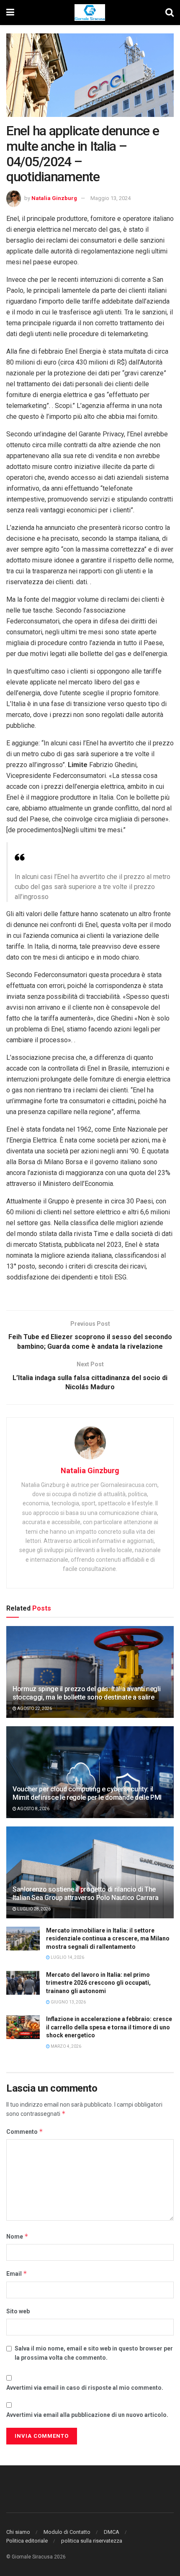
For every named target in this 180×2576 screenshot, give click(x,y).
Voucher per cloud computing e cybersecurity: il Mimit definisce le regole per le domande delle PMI (87, 1793)
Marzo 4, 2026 (66, 2046)
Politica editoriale (27, 2541)
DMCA (112, 2532)
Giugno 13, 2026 (68, 2002)
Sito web (18, 2311)
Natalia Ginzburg (54, 198)
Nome (17, 2236)
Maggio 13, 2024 (111, 198)
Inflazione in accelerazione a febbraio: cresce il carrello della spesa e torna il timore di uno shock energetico (109, 2027)
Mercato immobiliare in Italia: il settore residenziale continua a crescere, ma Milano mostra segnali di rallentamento (108, 1939)
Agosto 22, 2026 (34, 1708)
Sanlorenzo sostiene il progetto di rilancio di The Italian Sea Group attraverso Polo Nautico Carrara (85, 1894)
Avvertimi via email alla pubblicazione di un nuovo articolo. (87, 2415)
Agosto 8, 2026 (33, 1809)
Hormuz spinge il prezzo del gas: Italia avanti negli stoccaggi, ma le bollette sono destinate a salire (86, 1693)
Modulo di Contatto (67, 2532)
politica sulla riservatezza (92, 2541)
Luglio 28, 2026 (33, 1909)
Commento (25, 2131)
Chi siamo (18, 2532)
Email (17, 2273)
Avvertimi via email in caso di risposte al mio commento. (85, 2388)
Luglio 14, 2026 (67, 1957)
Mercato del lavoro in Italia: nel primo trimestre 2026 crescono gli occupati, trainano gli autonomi (98, 1983)
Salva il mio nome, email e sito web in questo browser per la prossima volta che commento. (94, 2353)
